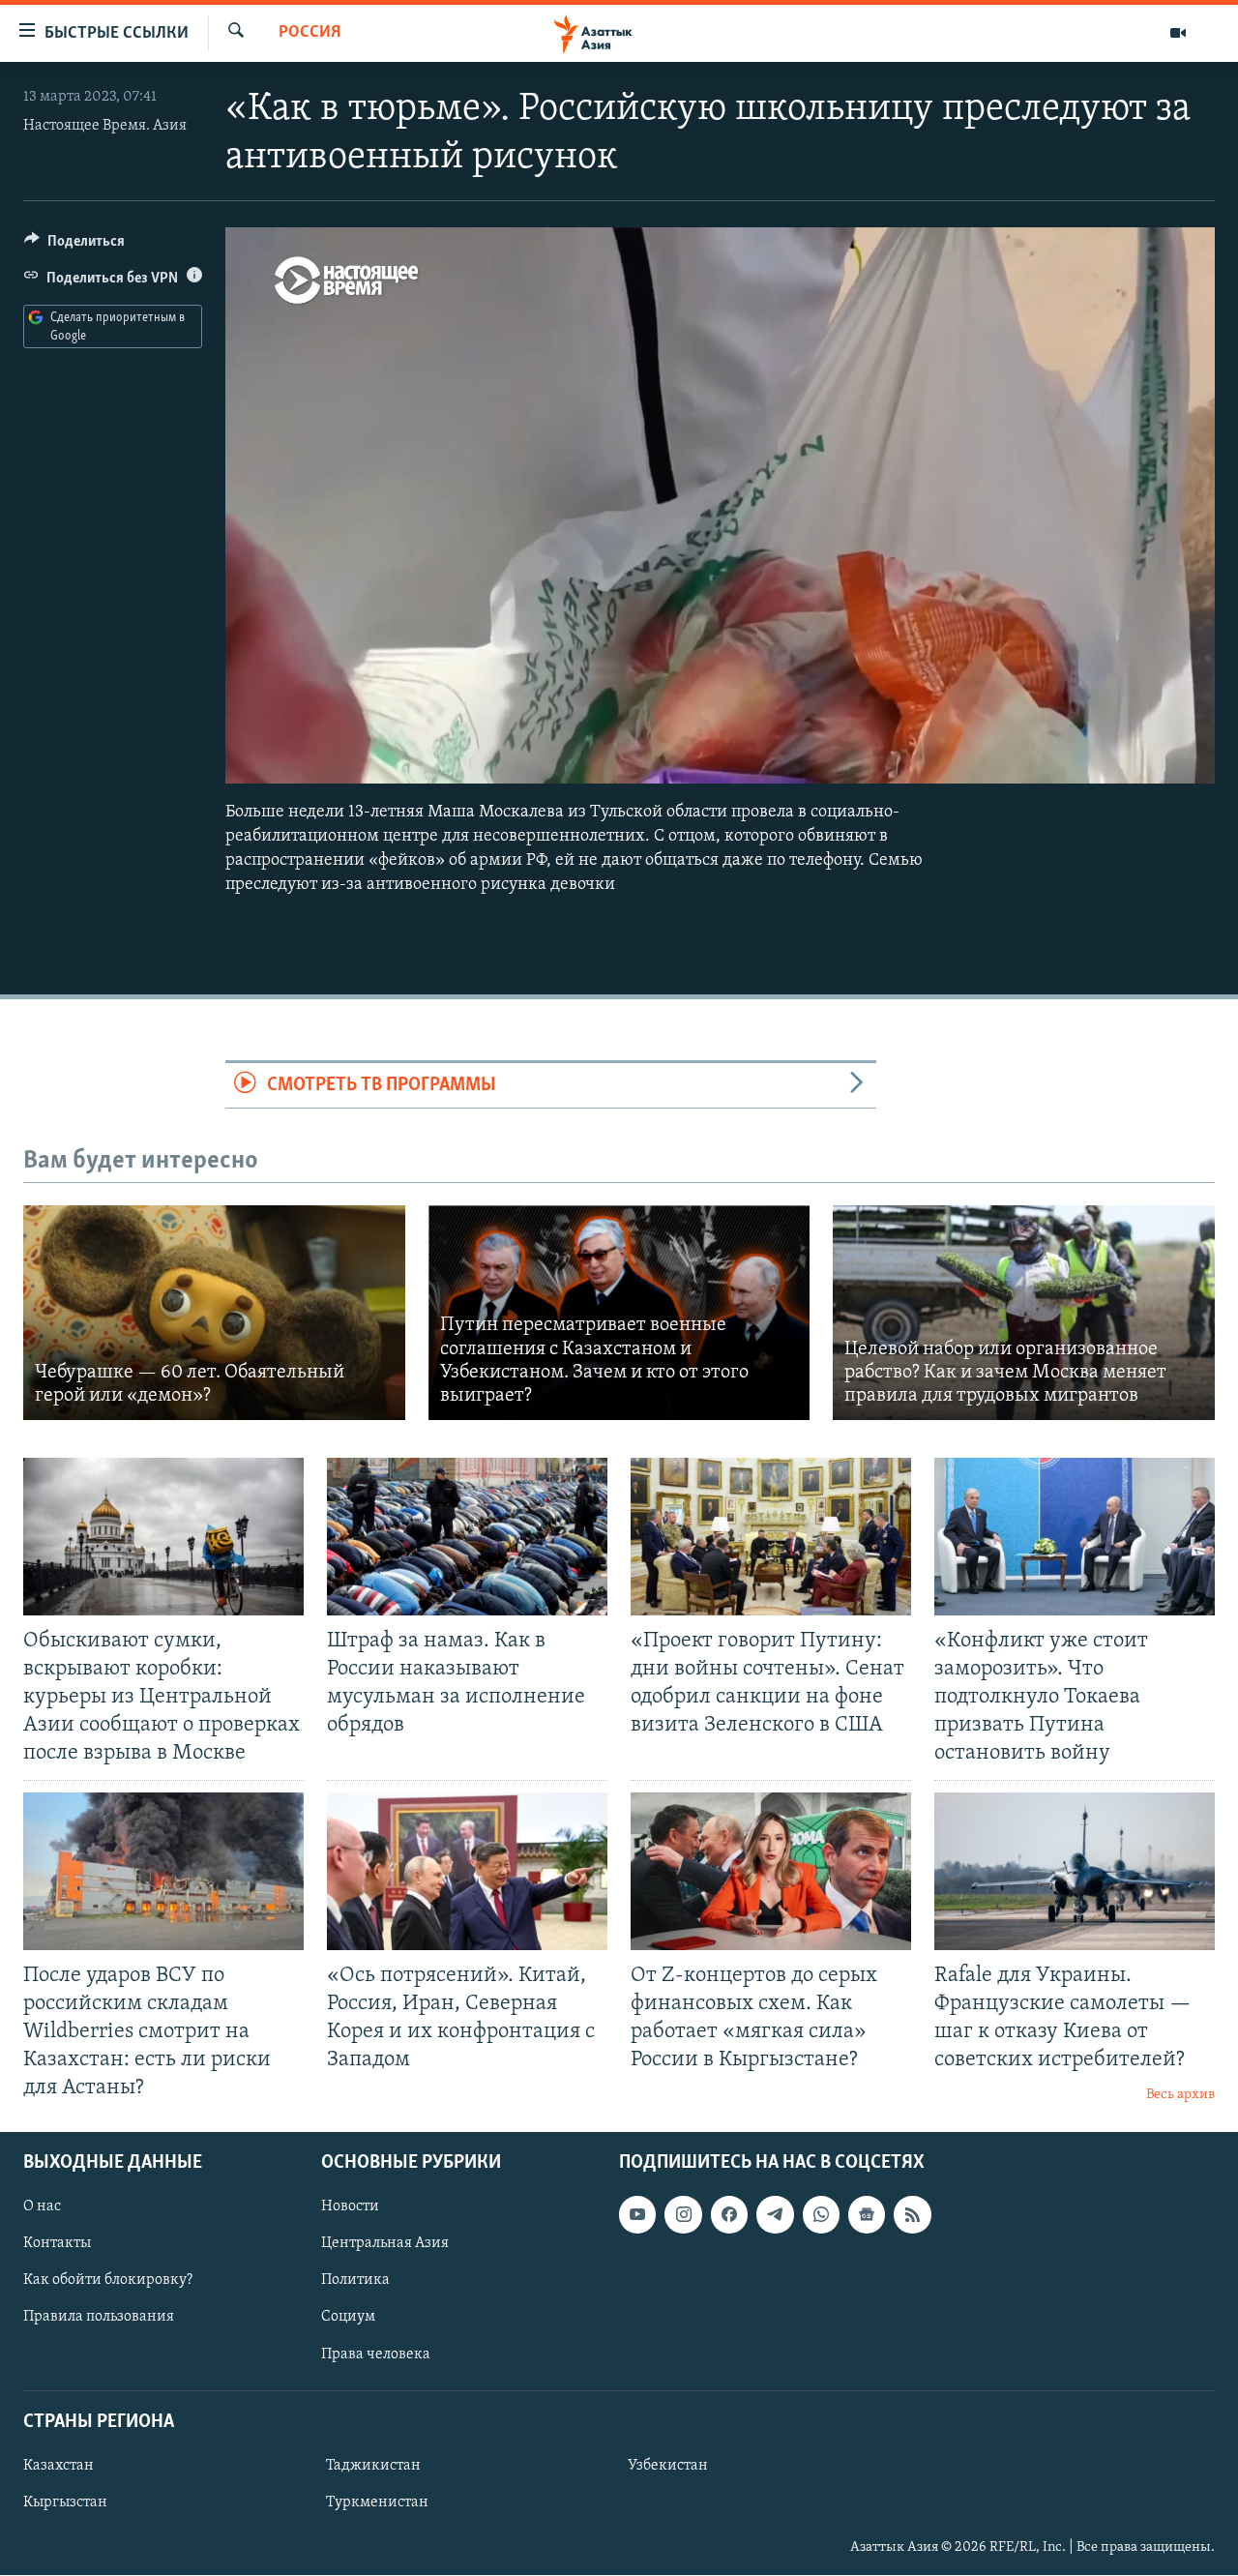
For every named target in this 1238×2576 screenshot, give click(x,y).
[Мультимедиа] (1178, 33)
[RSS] (912, 2215)
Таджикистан (373, 2466)
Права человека (376, 2354)
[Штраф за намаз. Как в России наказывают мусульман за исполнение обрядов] (467, 1537)
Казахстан (59, 2466)
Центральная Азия (385, 2244)
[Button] (74, 246)
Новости (350, 2207)
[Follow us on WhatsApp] (821, 2215)
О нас (42, 2207)
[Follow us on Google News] (867, 2215)
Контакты (57, 2244)
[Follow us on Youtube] (637, 2215)
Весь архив (1180, 2095)
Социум (348, 2318)
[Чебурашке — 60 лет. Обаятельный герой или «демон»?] (214, 1313)
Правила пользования (99, 2318)
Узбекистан (668, 2466)
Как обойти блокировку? (108, 2281)
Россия (309, 33)
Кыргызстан (65, 2502)
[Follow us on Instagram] (683, 2215)
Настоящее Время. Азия (105, 126)
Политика (355, 2281)
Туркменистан (377, 2502)
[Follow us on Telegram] (775, 2215)
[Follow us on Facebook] (729, 2215)
